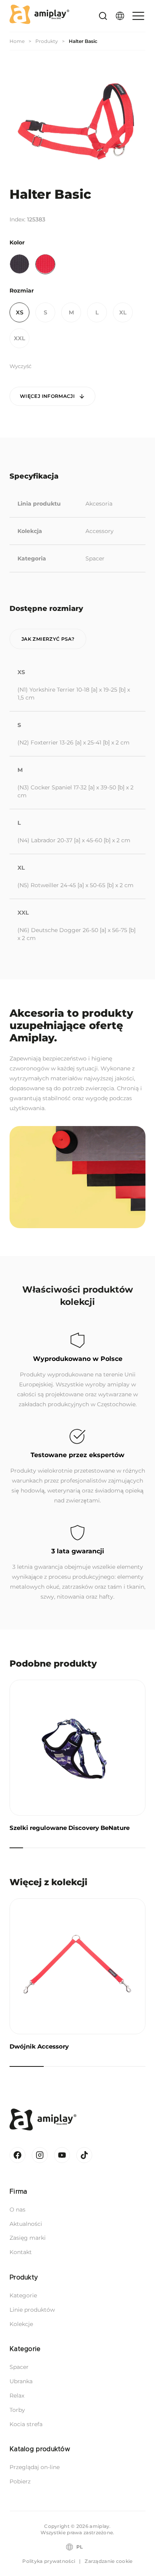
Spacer (95, 558)
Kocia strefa (26, 2424)
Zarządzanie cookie (108, 2561)
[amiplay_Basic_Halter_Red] (77, 121)
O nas (17, 2210)
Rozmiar (22, 291)
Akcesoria (99, 504)
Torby (17, 2410)
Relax (17, 2396)
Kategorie (23, 2295)
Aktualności (26, 2224)
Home (17, 41)
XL (123, 312)
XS (20, 312)
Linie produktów (32, 2310)
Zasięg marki (28, 2238)
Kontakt (21, 2252)
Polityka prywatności (49, 2561)
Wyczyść (20, 366)
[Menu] (137, 16)
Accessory (100, 531)
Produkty (47, 41)
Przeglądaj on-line (35, 2467)
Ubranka (21, 2381)
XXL (19, 338)
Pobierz (20, 2481)
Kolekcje (21, 2324)
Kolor (17, 242)
